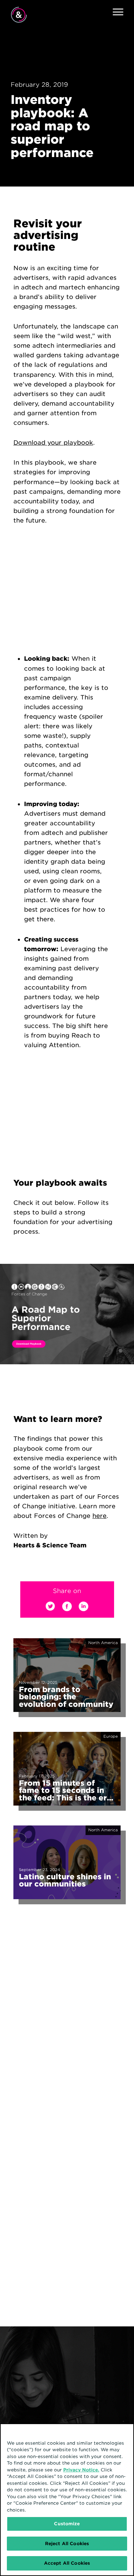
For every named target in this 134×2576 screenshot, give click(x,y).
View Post (24, 1640)
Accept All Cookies (67, 2563)
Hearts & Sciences (19, 15)
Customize (67, 2524)
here (99, 1516)
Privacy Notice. (81, 2470)
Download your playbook (53, 442)
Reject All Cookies (67, 2544)
